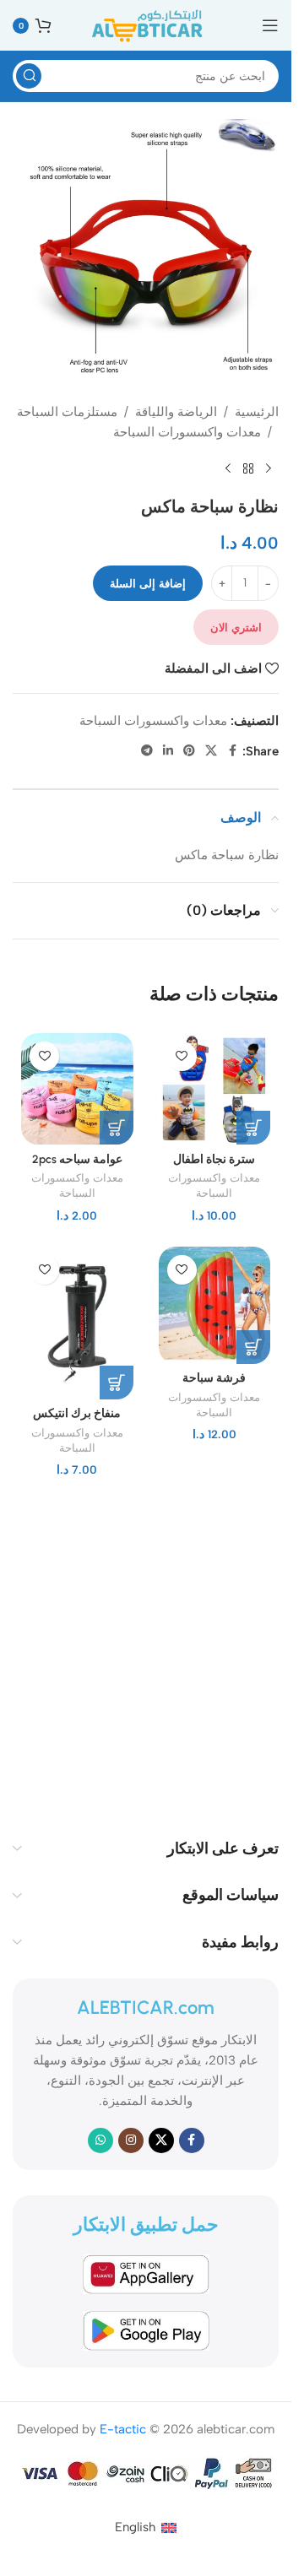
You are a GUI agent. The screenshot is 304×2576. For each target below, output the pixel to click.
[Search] (29, 76)
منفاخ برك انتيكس (77, 1413)
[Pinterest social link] (189, 751)
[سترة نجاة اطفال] (215, 1089)
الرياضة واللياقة (176, 412)
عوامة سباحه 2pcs (77, 1159)
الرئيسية (257, 412)
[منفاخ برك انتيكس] (77, 1323)
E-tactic (123, 2429)
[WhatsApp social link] (100, 2140)
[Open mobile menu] (270, 25)
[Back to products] (248, 469)
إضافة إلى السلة (148, 584)
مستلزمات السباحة (67, 412)
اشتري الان (236, 628)
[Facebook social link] (232, 751)
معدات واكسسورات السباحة (187, 432)
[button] (253, 1128)
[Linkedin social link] (168, 751)
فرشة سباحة (214, 1377)
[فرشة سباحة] (215, 1305)
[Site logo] (146, 24)
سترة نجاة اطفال (214, 1159)
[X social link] (211, 751)
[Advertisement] (152, 1653)
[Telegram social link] (147, 751)
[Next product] (228, 469)
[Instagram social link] (131, 2140)
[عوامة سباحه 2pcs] (77, 1089)
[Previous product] (269, 469)
